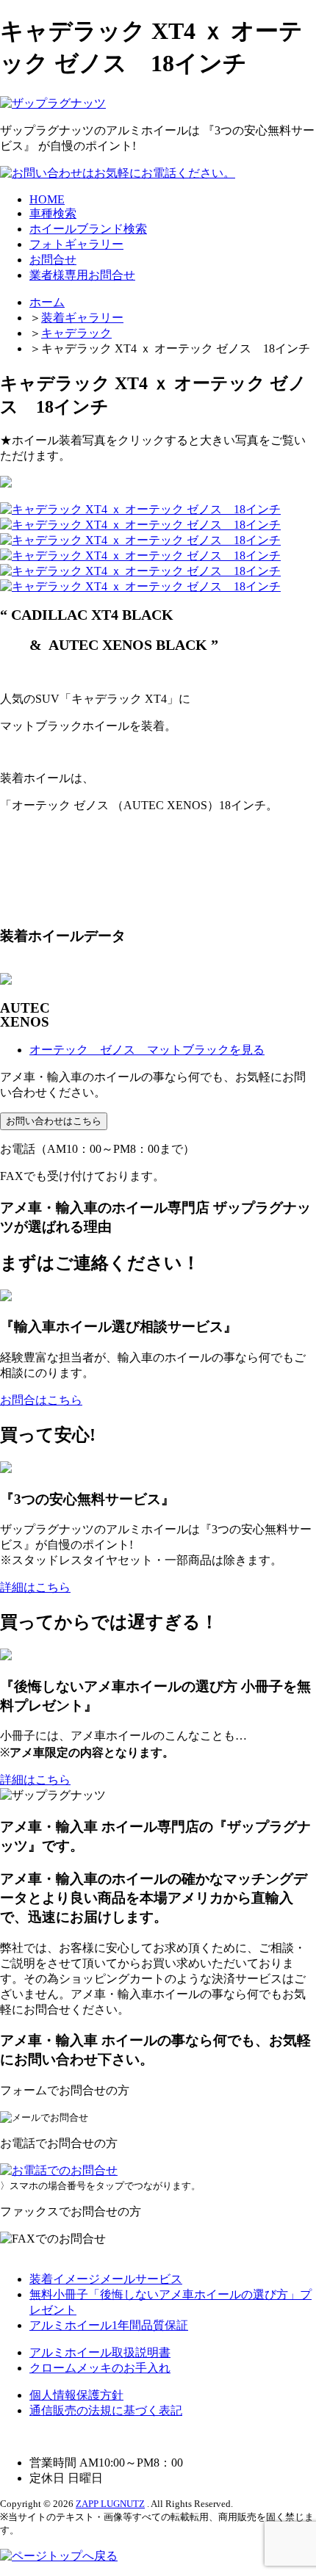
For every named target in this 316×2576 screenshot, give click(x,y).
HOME (47, 199)
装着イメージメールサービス (106, 2279)
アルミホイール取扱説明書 (100, 2352)
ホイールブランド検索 (88, 229)
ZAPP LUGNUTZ (110, 2504)
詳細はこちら (35, 1587)
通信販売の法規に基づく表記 (106, 2410)
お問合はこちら (41, 1400)
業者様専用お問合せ (82, 275)
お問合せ (53, 260)
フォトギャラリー (76, 244)
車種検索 (53, 213)
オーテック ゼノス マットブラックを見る (147, 1050)
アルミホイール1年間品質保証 (109, 2325)
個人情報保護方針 (76, 2395)
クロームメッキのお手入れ (100, 2368)
